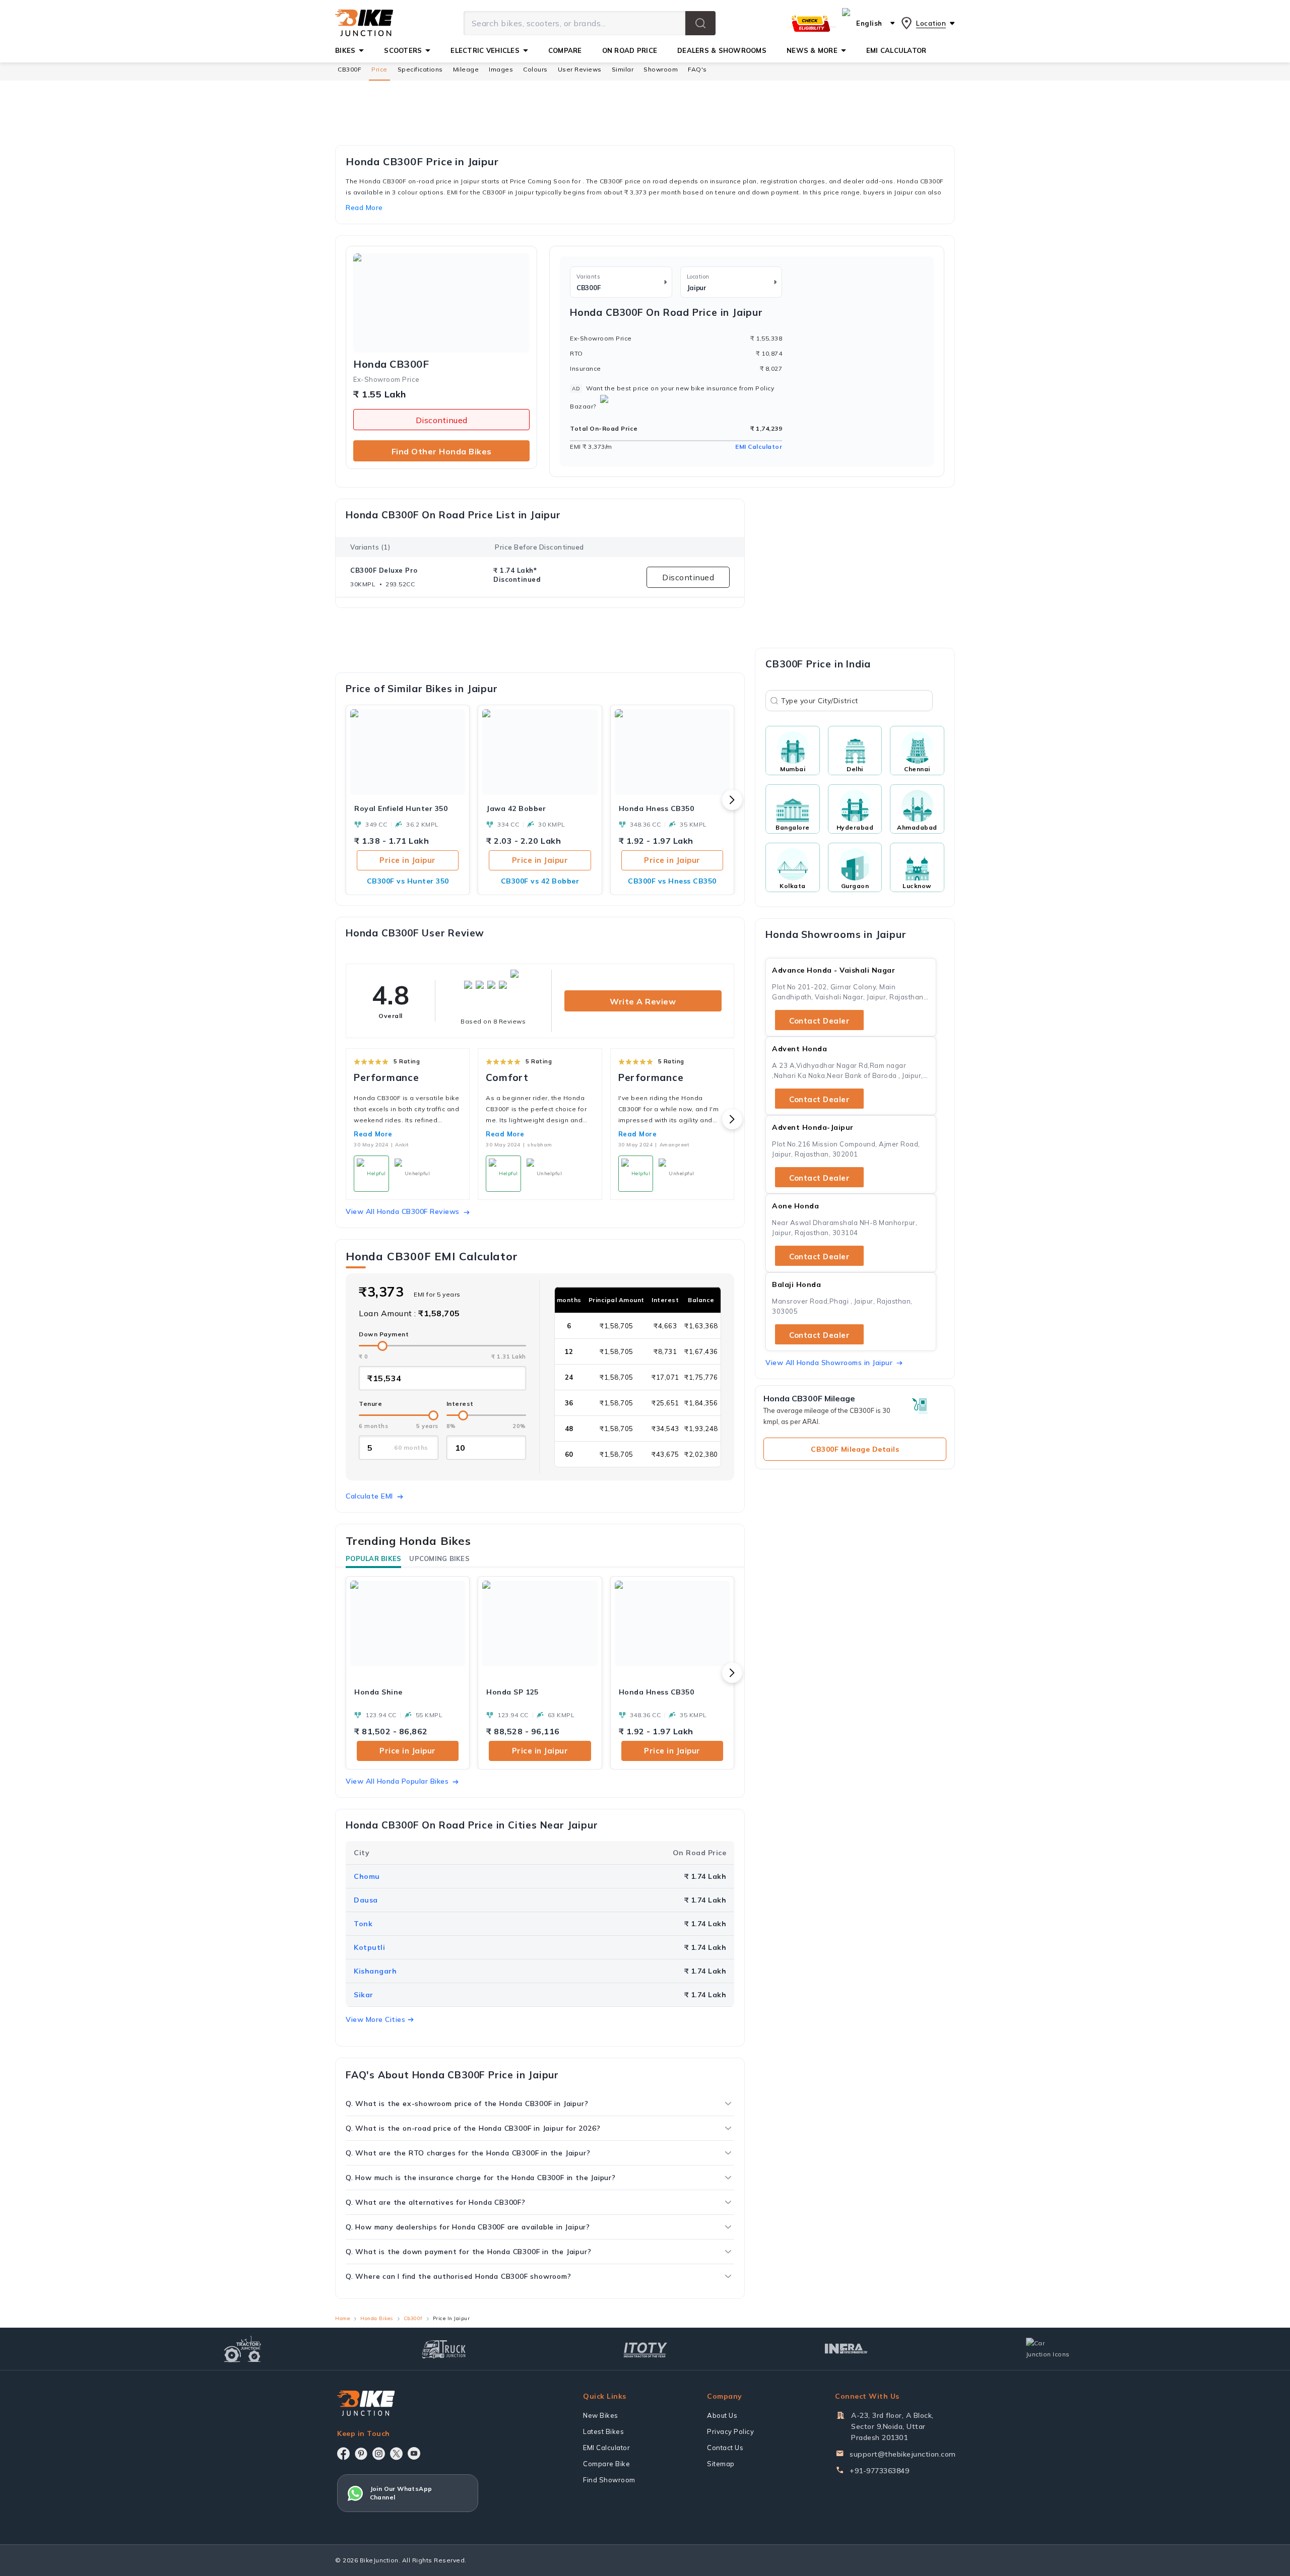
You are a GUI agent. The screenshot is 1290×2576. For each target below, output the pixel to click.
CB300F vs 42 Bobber (540, 881)
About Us (722, 2415)
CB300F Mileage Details (855, 1449)
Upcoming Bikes (439, 1558)
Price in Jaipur (408, 860)
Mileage (466, 69)
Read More (373, 1134)
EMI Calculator (759, 447)
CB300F (349, 69)
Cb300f (413, 2318)
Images (501, 69)
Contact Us (725, 2448)
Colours (535, 69)
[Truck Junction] (444, 2349)
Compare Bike (606, 2464)
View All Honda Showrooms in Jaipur (829, 1363)
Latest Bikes (603, 2431)
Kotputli (369, 1947)
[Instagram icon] (379, 2454)
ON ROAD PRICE (630, 50)
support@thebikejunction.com (903, 2454)
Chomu (367, 1876)
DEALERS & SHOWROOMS (722, 50)
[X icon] (396, 2454)
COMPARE (565, 50)
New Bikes (601, 2415)
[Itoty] (645, 2349)
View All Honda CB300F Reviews (403, 1211)
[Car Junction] (1048, 2349)
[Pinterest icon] (361, 2454)
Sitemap (721, 2464)
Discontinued (442, 420)
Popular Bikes (373, 1558)
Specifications (420, 69)
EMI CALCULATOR (896, 50)
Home (342, 2318)
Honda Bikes (377, 2318)
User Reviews (580, 69)
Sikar (364, 1995)
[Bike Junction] (364, 23)
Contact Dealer (819, 1021)
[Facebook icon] (343, 2454)
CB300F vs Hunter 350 (408, 881)
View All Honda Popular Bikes (397, 1781)
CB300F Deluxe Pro (384, 570)
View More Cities (375, 2019)
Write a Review (643, 1001)
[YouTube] (414, 2453)
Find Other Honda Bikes (442, 451)
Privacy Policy (730, 2431)
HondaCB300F (391, 364)
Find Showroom (609, 2480)
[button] (700, 23)
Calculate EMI (369, 1496)
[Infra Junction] (846, 2349)
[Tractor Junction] (243, 2349)
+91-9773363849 (879, 2471)
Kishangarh (375, 1971)
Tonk (363, 1924)
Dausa (366, 1900)
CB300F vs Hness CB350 (672, 881)
